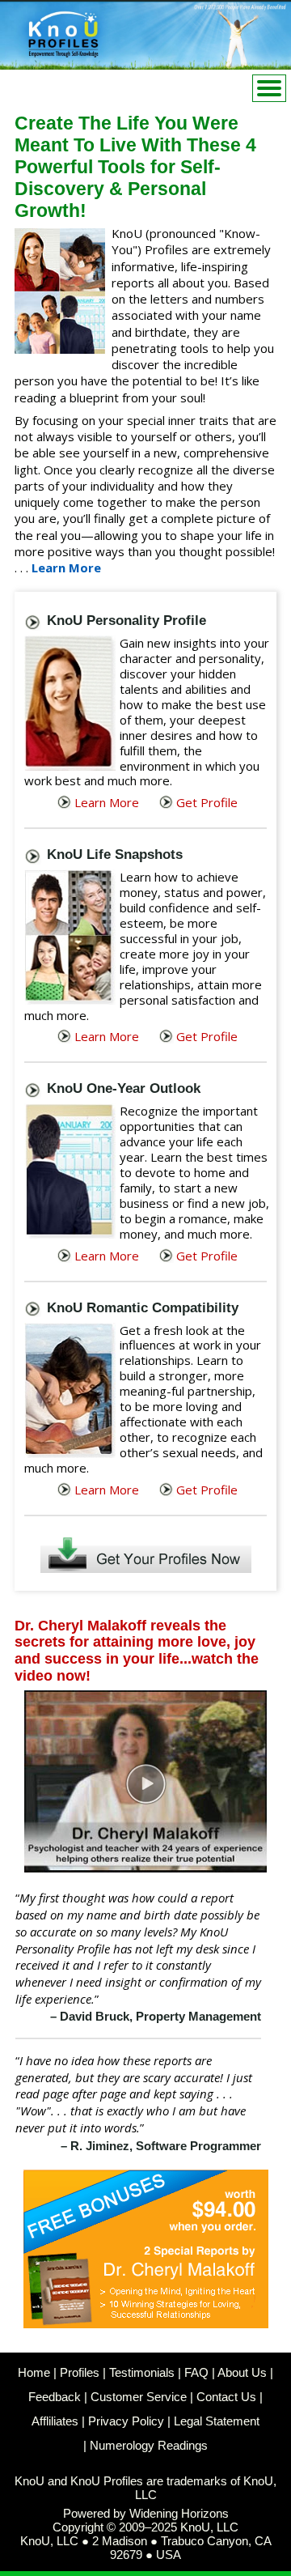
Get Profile (207, 802)
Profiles (80, 2372)
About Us (242, 2372)
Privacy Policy (126, 2421)
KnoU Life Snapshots (115, 854)
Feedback (55, 2397)
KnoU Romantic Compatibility (143, 1308)
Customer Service (139, 2397)
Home (34, 2372)
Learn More (66, 567)
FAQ (196, 2372)
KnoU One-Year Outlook (124, 1088)
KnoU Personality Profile (127, 621)
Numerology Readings (149, 2445)
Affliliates (55, 2421)
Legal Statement (217, 2421)
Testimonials (142, 2372)
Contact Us (226, 2397)
